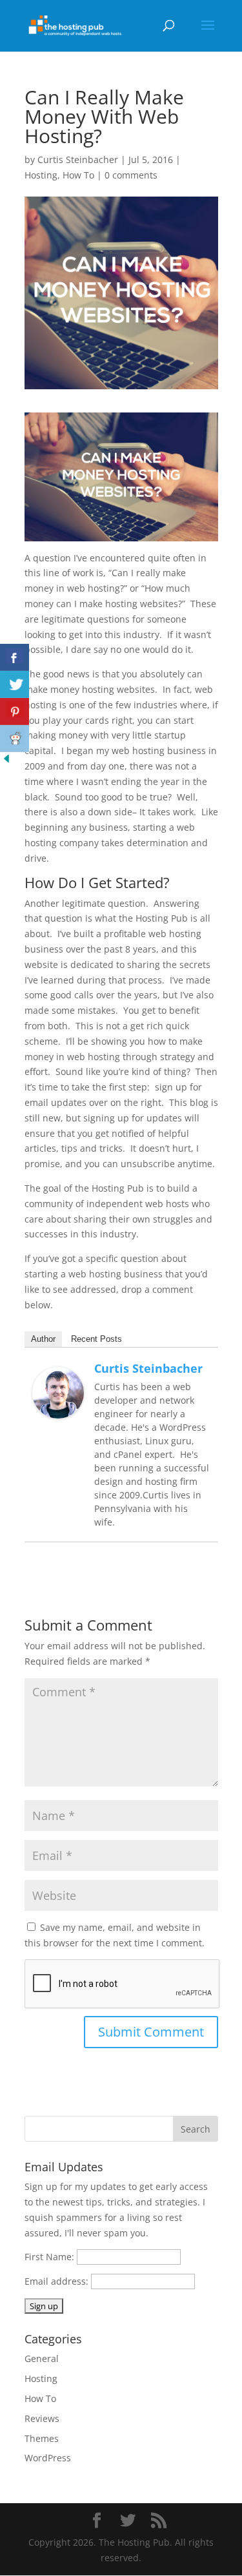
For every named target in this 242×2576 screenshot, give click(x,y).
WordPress (48, 2458)
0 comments (131, 175)
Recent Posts (96, 1339)
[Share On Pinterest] (15, 712)
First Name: (49, 2257)
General (42, 2358)
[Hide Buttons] (6, 761)
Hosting (41, 175)
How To (78, 175)
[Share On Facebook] (15, 657)
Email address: (58, 2281)
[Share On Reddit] (15, 739)
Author (43, 1339)
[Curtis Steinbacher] (58, 1411)
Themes (42, 2438)
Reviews (42, 2418)
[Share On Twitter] (15, 684)
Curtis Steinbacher (78, 160)
